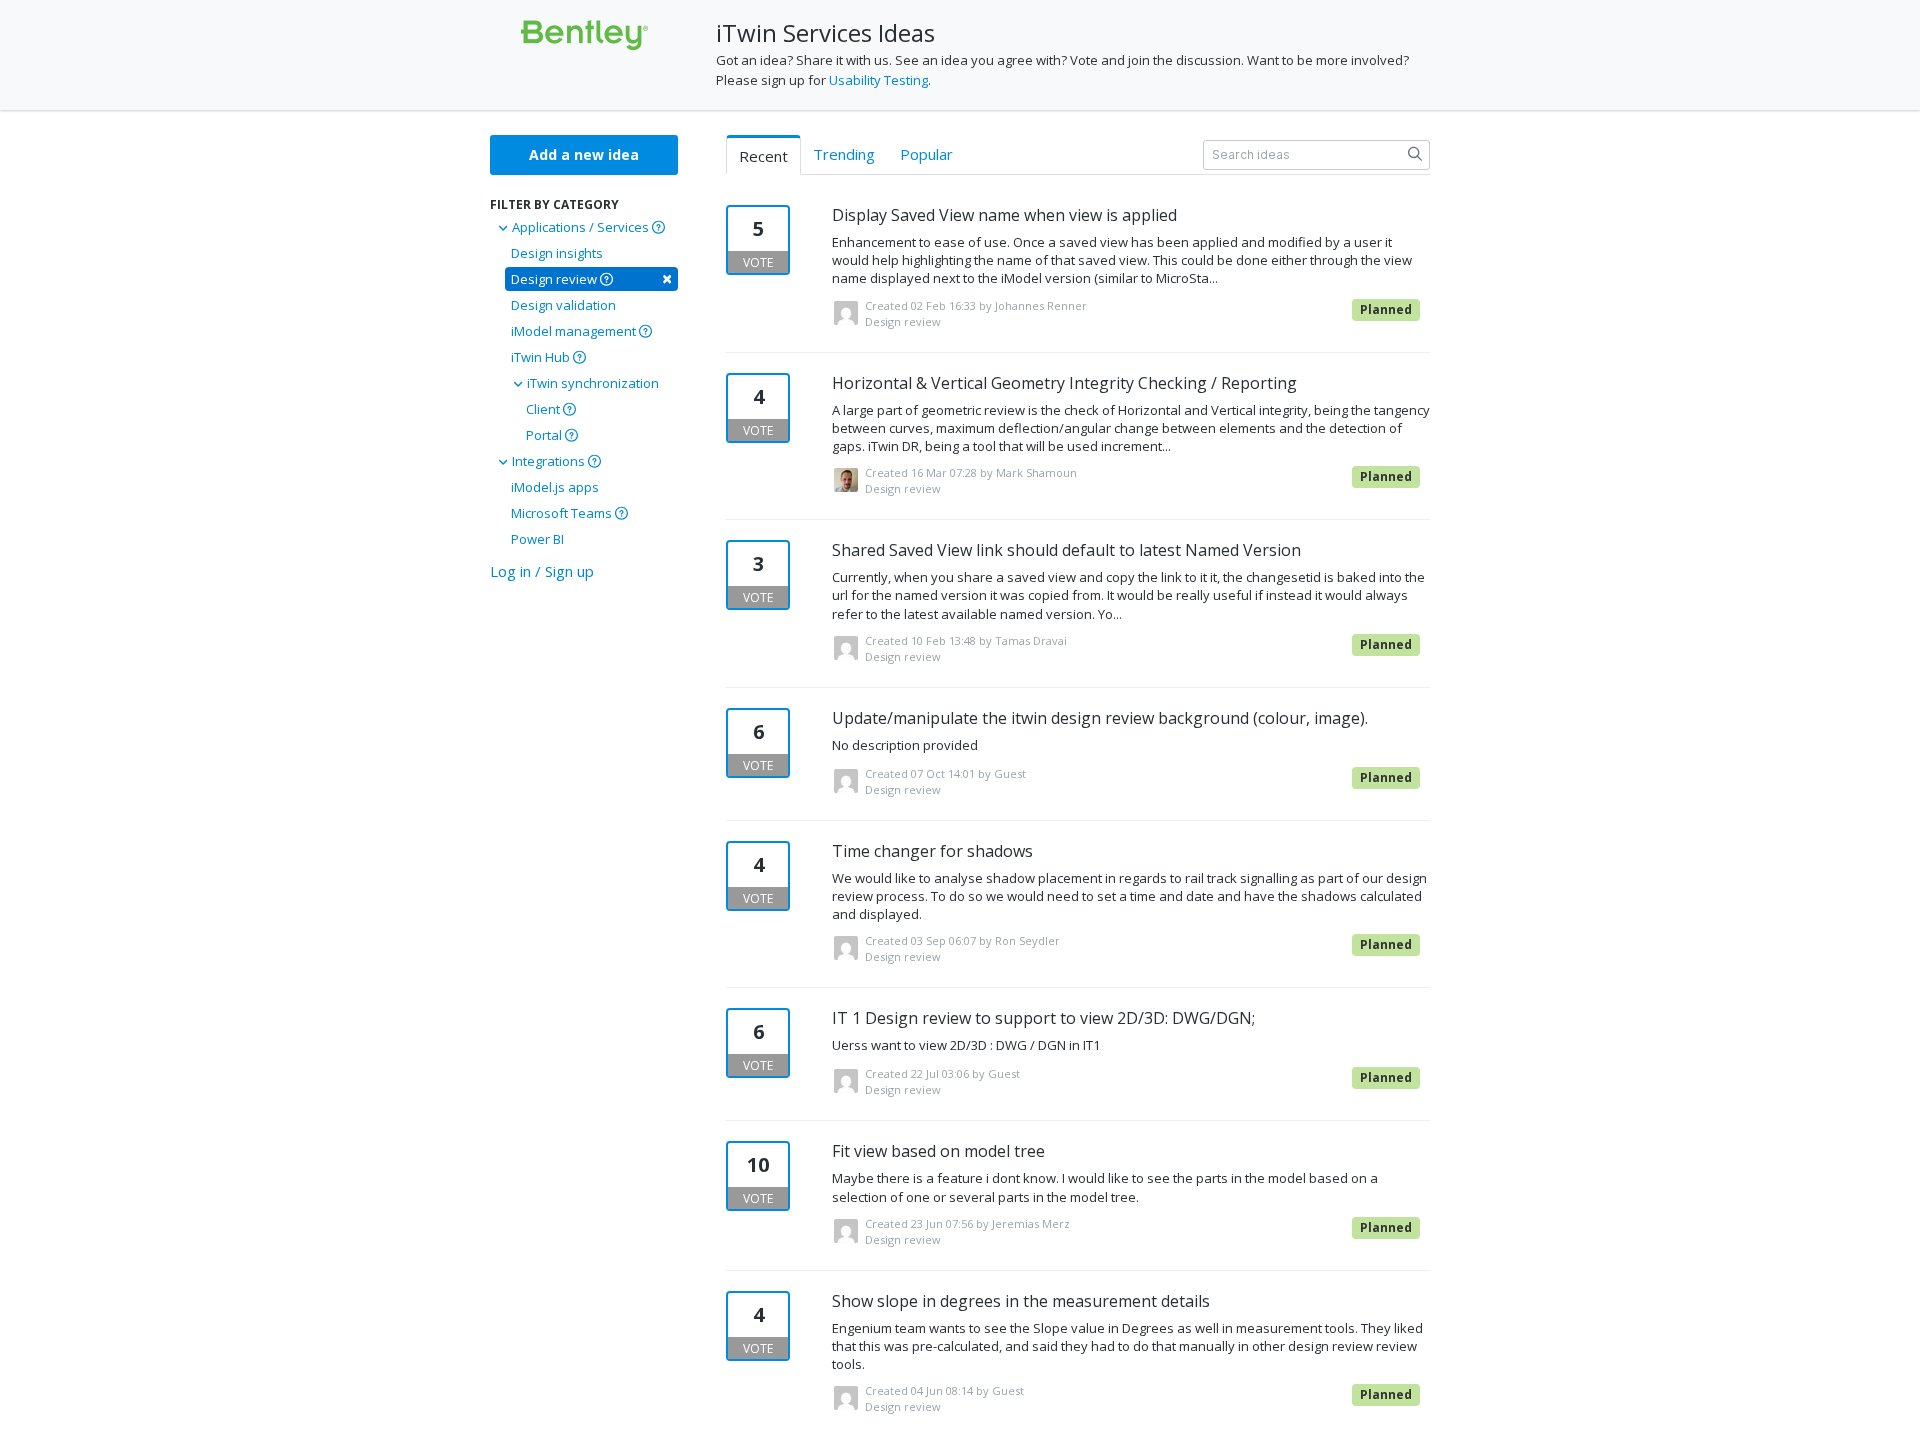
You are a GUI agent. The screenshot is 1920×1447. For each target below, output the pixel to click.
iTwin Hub (542, 357)
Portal (545, 435)
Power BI (537, 539)
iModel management (575, 331)
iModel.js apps (555, 487)
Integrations (548, 461)
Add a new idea (584, 154)
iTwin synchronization (591, 383)
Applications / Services (580, 227)
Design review (591, 278)
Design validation (563, 305)
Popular (926, 154)
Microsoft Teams (563, 513)
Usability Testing (878, 80)
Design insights (557, 253)
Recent (763, 156)
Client (544, 409)
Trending (844, 154)
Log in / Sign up (542, 571)
